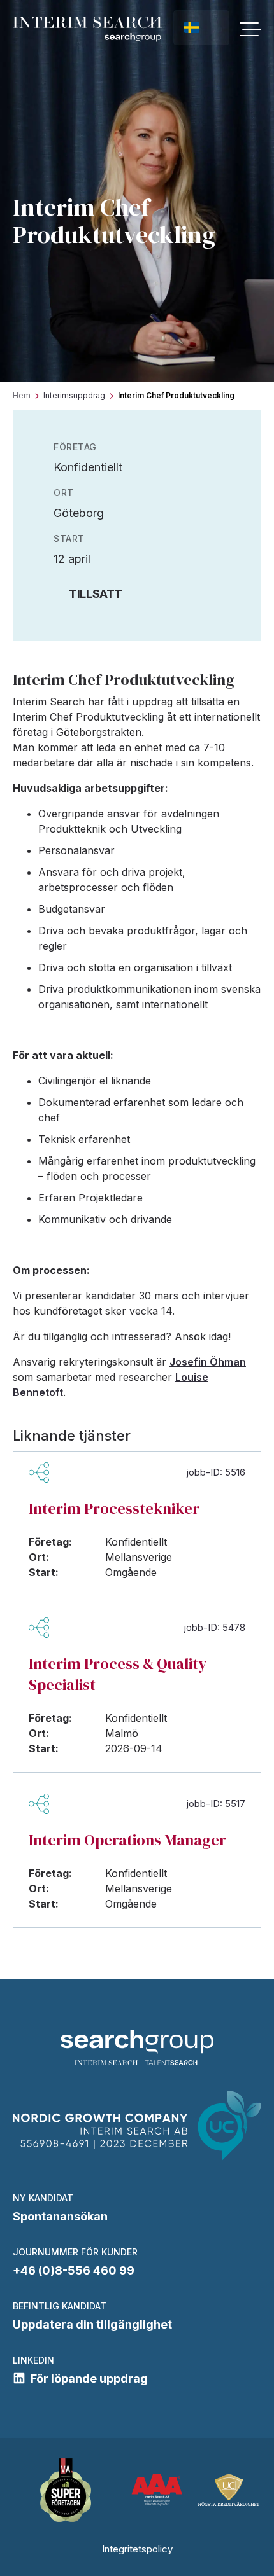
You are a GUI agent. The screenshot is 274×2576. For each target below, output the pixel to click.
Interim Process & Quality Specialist (118, 1674)
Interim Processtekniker (114, 1508)
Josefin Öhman (208, 1362)
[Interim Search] (87, 29)
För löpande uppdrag (89, 2379)
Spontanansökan (60, 2216)
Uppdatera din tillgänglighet (92, 2324)
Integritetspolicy (137, 2549)
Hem (22, 395)
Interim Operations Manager (127, 1840)
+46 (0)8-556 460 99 (74, 2270)
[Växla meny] (250, 29)
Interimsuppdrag (74, 395)
